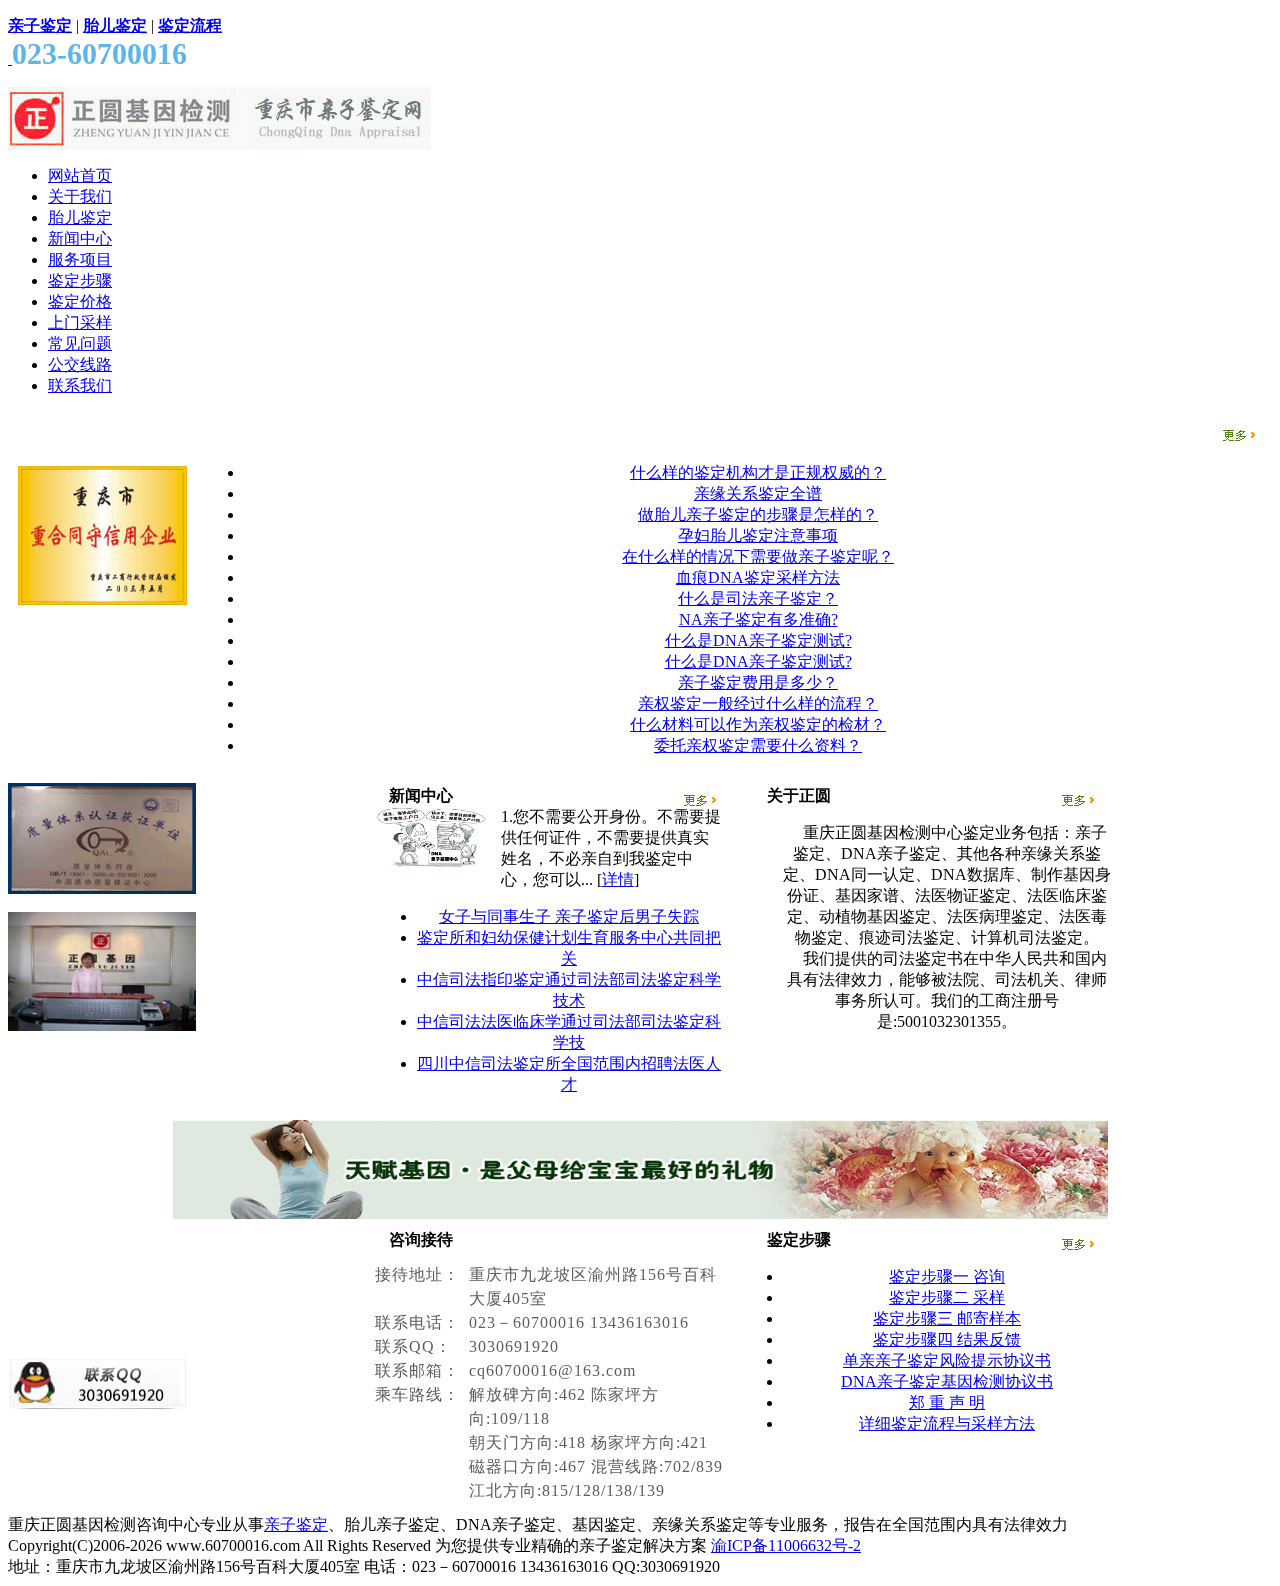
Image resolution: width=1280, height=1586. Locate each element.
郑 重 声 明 (947, 1402)
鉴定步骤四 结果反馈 (947, 1339)
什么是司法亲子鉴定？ (758, 598)
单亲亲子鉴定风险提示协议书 (947, 1360)
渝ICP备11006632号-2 (786, 1545)
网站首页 (80, 175)
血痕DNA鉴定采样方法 (758, 577)
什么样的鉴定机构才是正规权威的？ (758, 472)
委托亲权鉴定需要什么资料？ (758, 745)
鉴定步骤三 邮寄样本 (947, 1318)
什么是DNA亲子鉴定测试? (758, 640)
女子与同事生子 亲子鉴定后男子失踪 (569, 916)
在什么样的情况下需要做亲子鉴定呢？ (758, 556)
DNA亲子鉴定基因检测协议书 (947, 1381)
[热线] (10, 58)
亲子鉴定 (296, 1524)
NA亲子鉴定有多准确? (758, 619)
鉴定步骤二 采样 (947, 1297)
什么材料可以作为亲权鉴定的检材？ (758, 724)
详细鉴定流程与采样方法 (947, 1423)
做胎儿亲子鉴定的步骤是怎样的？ (758, 514)
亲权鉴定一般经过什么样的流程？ (758, 703)
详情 (618, 879)
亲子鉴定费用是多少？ (758, 682)
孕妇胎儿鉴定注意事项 (758, 535)
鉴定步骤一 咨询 (947, 1276)
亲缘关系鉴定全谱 (758, 493)
